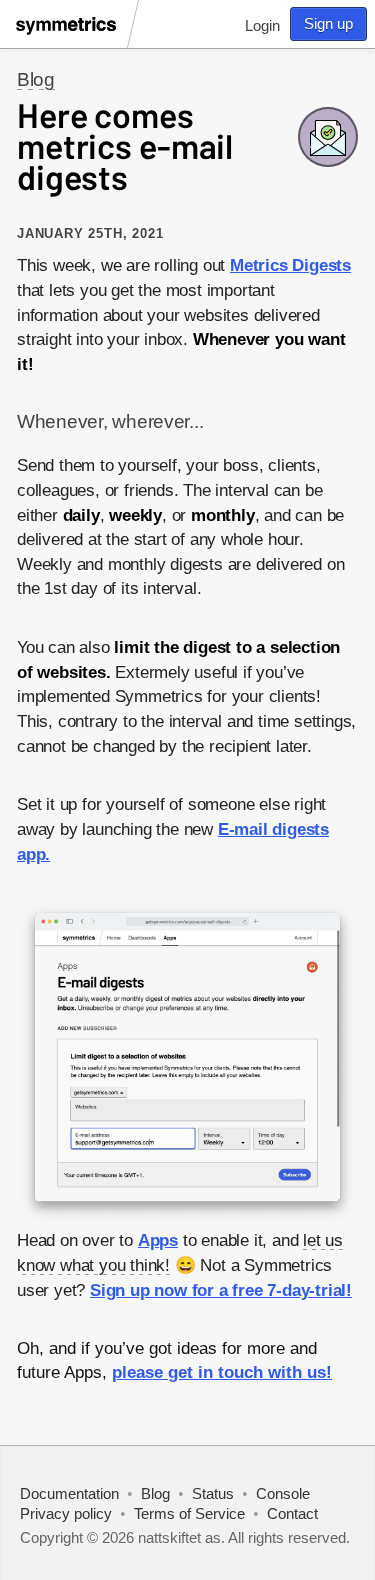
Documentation (69, 1493)
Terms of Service (189, 1513)
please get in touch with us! (222, 1372)
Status (213, 1493)
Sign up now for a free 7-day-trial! (221, 1290)
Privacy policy (66, 1513)
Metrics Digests (290, 265)
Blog (36, 79)
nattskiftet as (179, 1537)
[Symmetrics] (69, 38)
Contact (292, 1513)
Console (283, 1493)
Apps (158, 1240)
